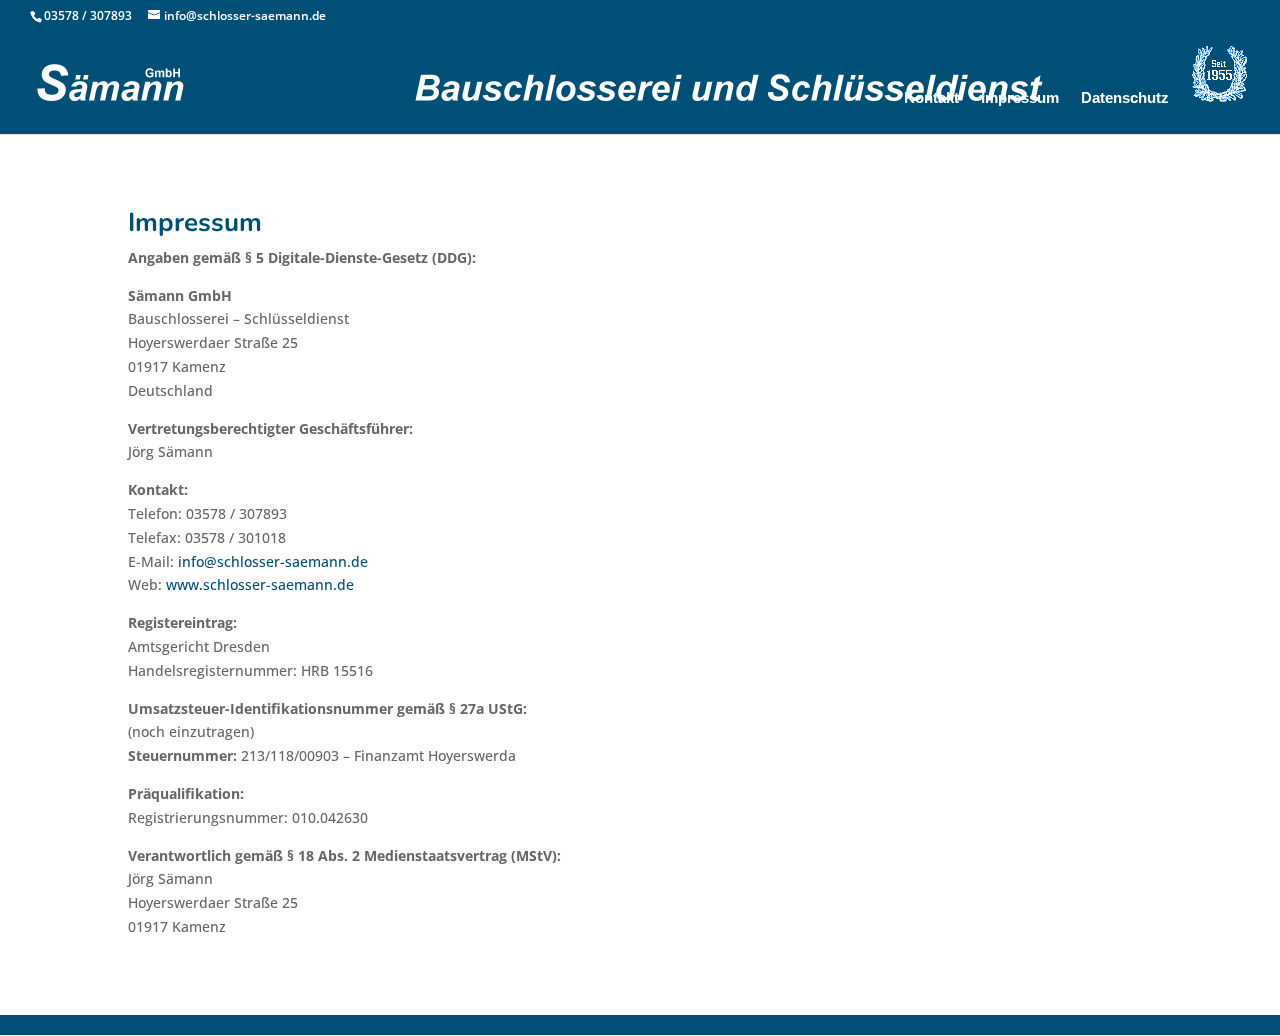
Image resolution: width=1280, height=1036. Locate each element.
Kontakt (931, 98)
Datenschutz (1125, 98)
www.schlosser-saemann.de (260, 584)
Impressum (1020, 98)
